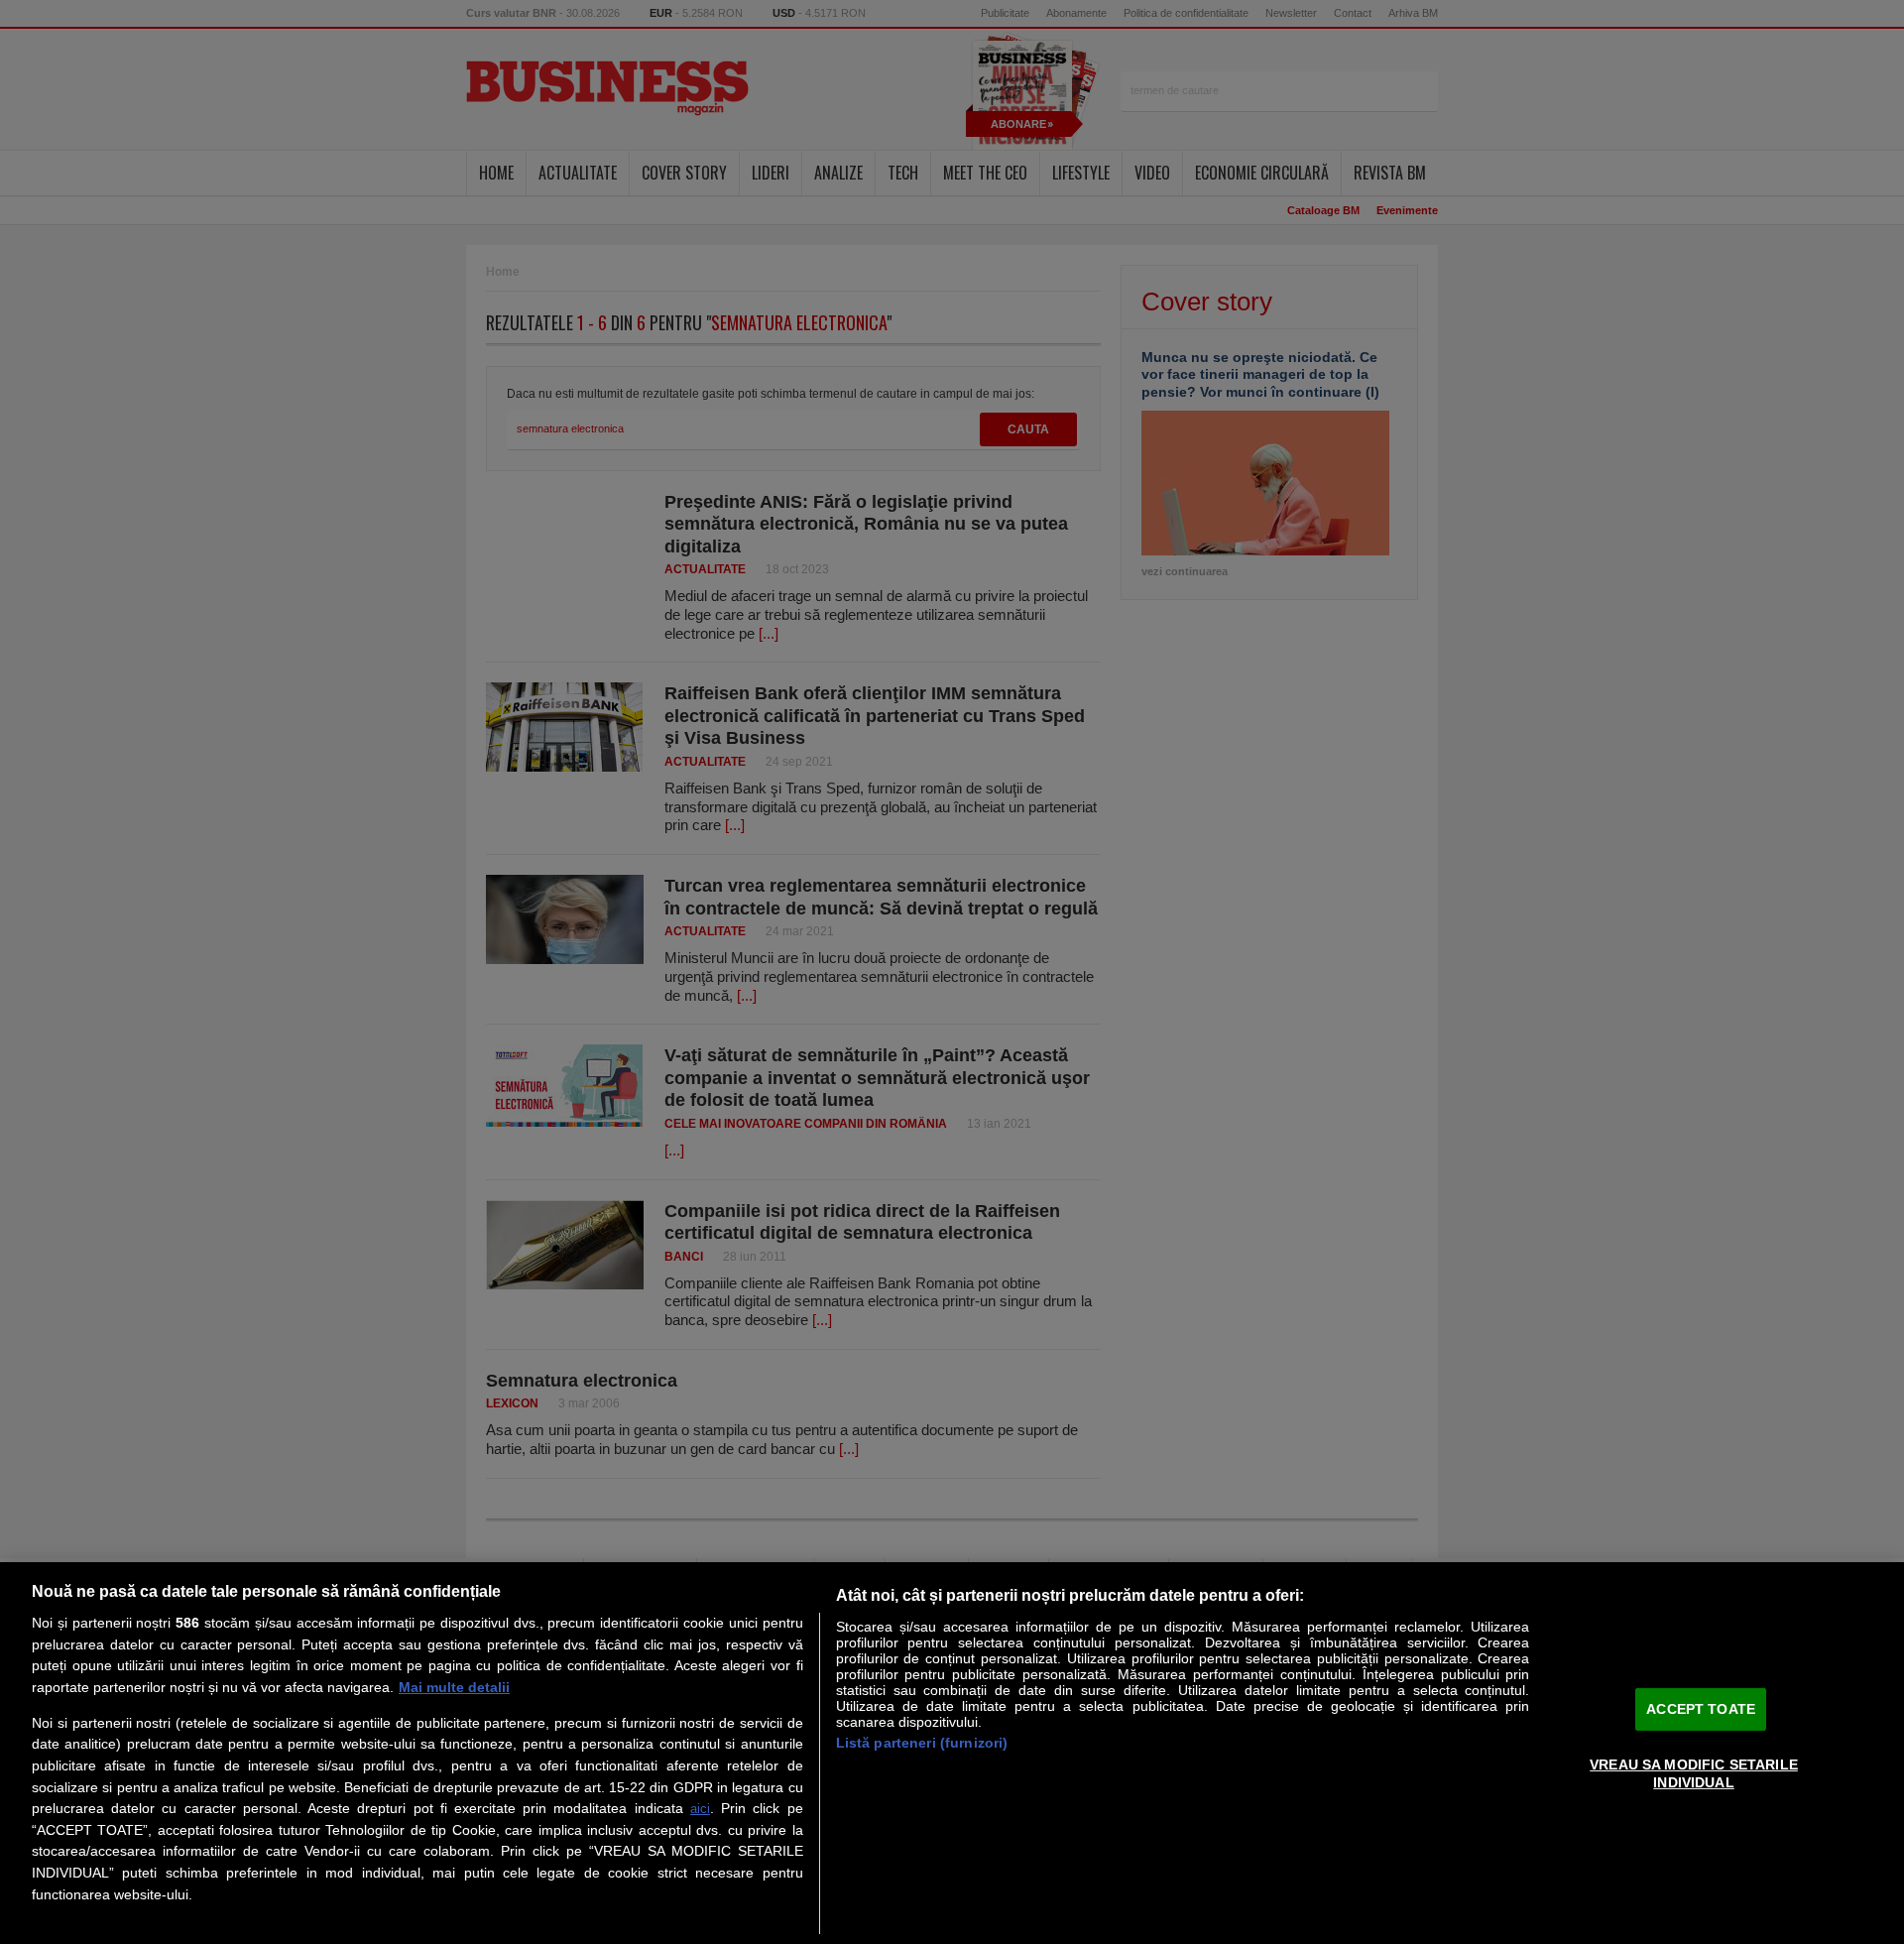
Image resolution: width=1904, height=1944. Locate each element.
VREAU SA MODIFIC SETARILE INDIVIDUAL (1694, 1773)
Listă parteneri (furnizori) (922, 1743)
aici (700, 1809)
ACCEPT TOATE (1701, 1708)
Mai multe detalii (454, 1687)
